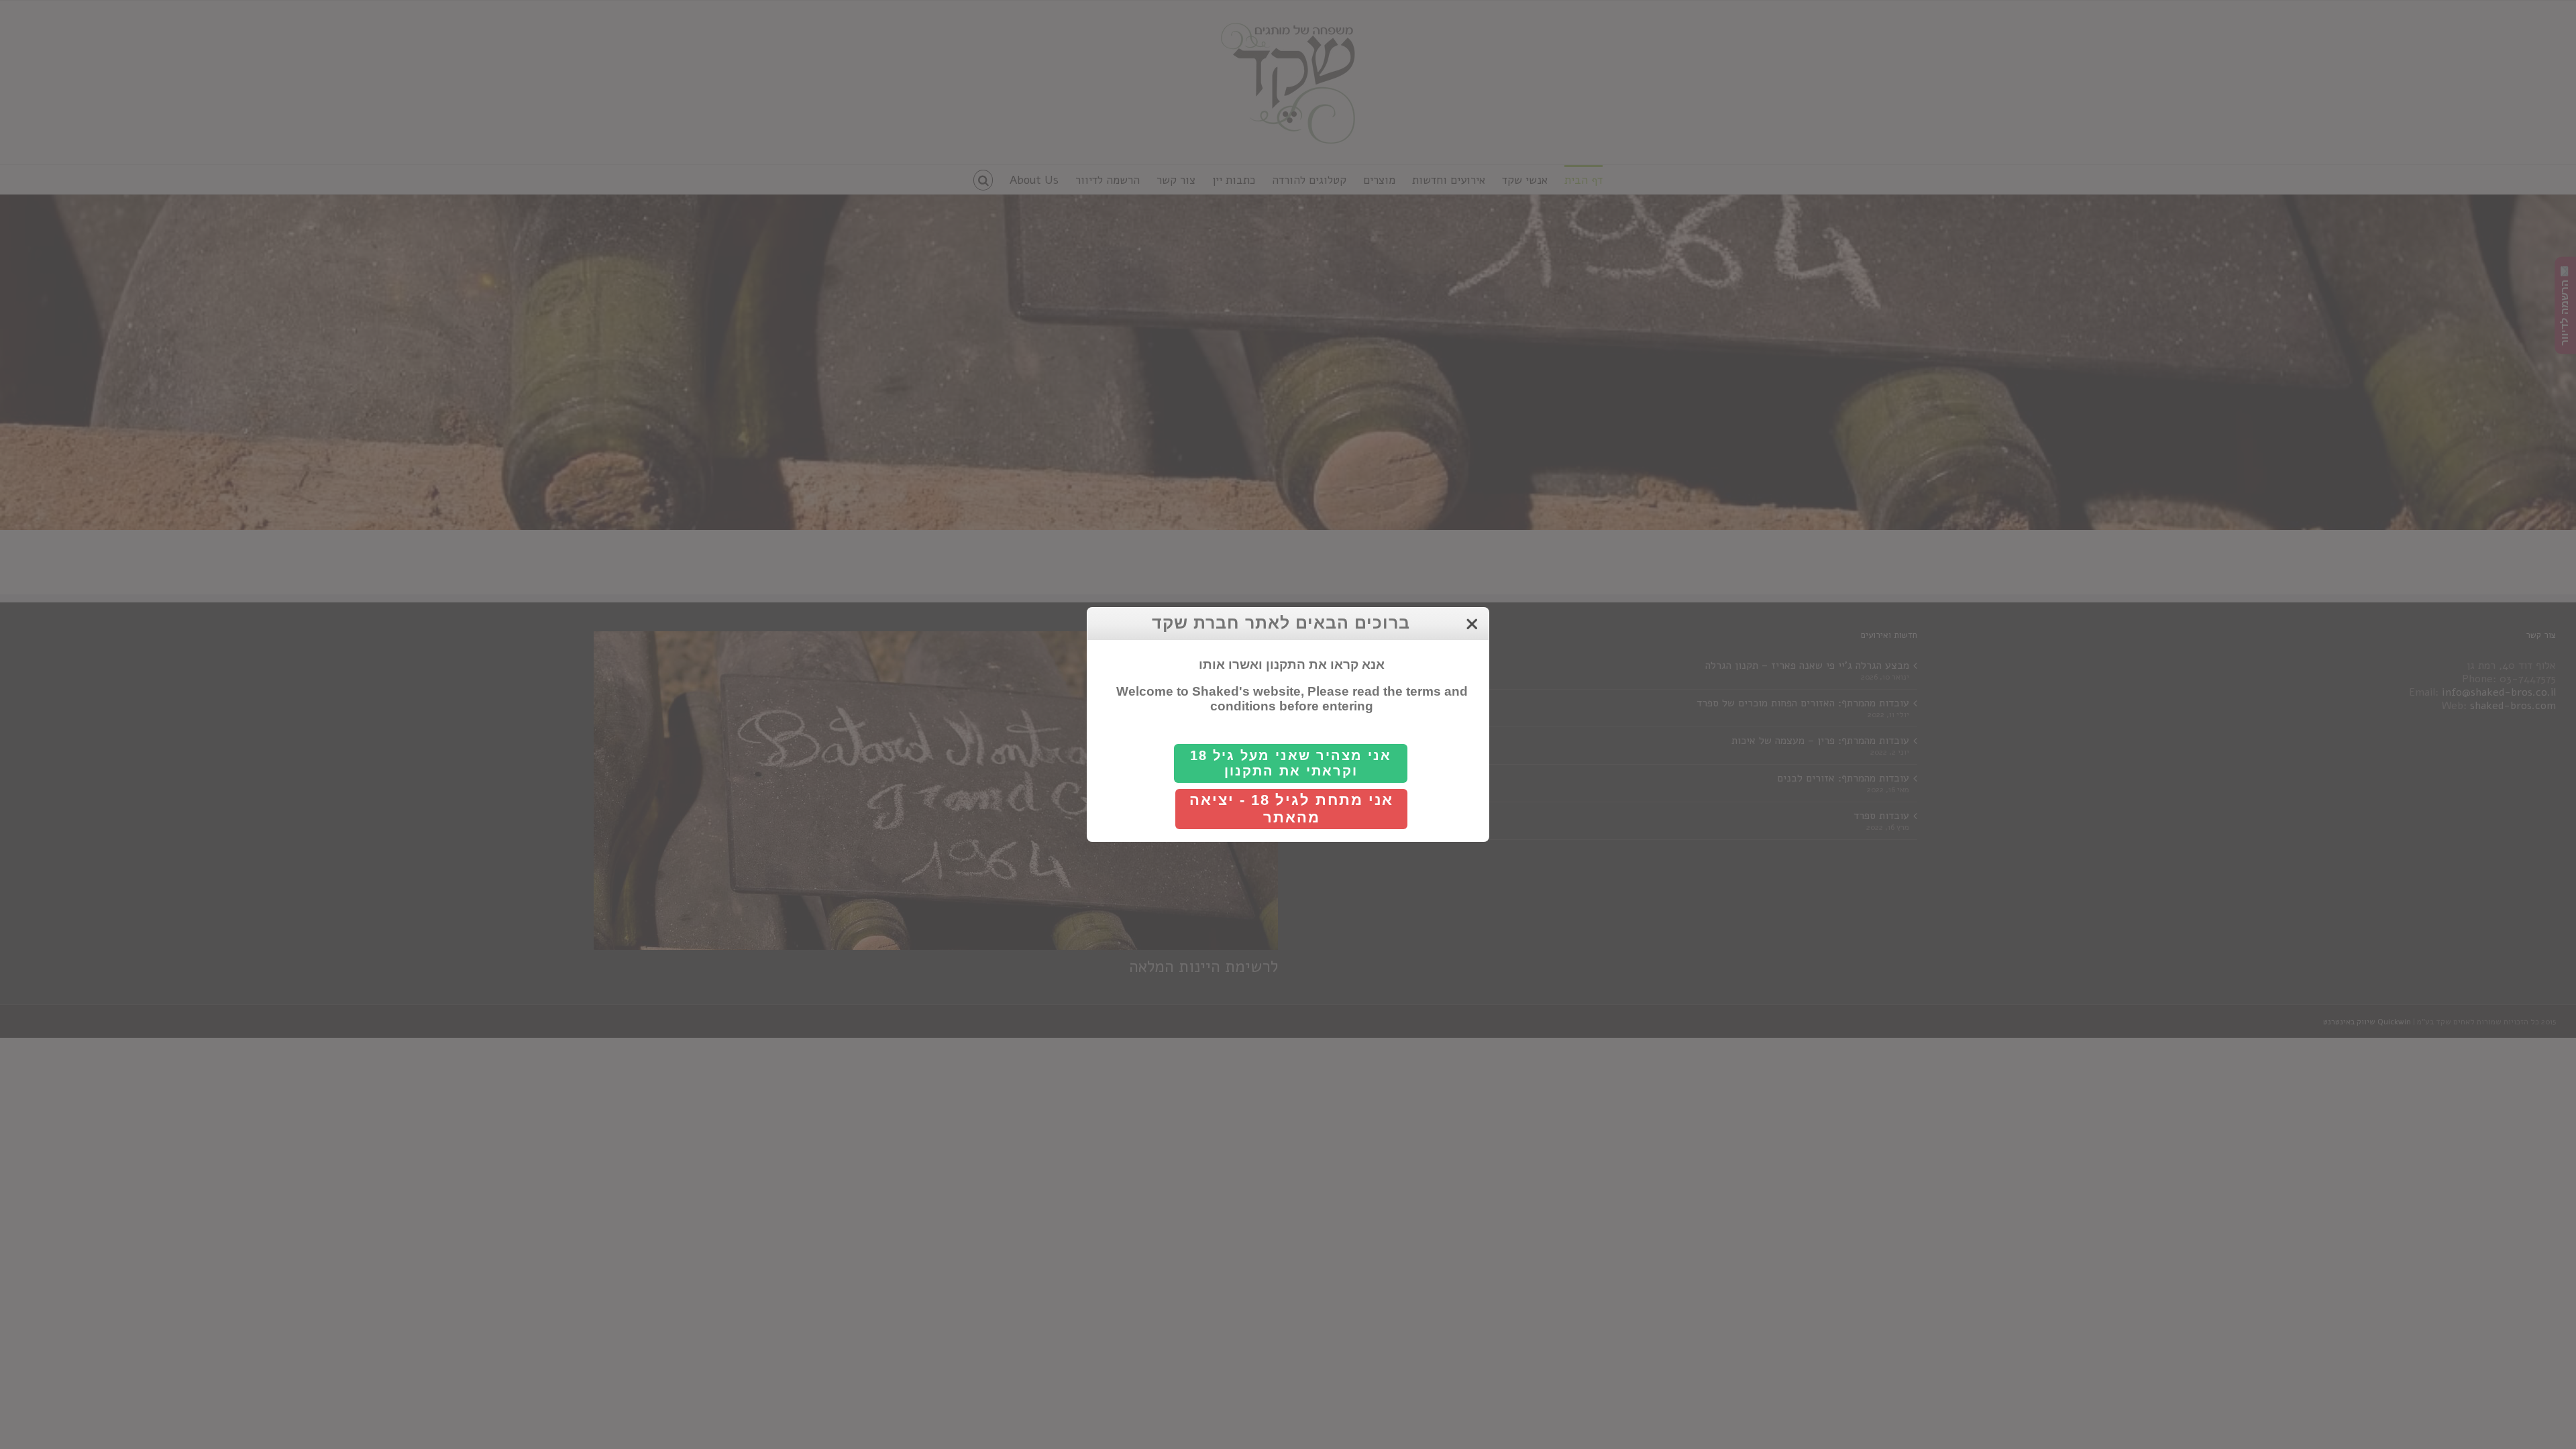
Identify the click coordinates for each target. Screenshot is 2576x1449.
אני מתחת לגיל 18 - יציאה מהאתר (1291, 809)
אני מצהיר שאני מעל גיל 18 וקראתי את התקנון (1291, 763)
